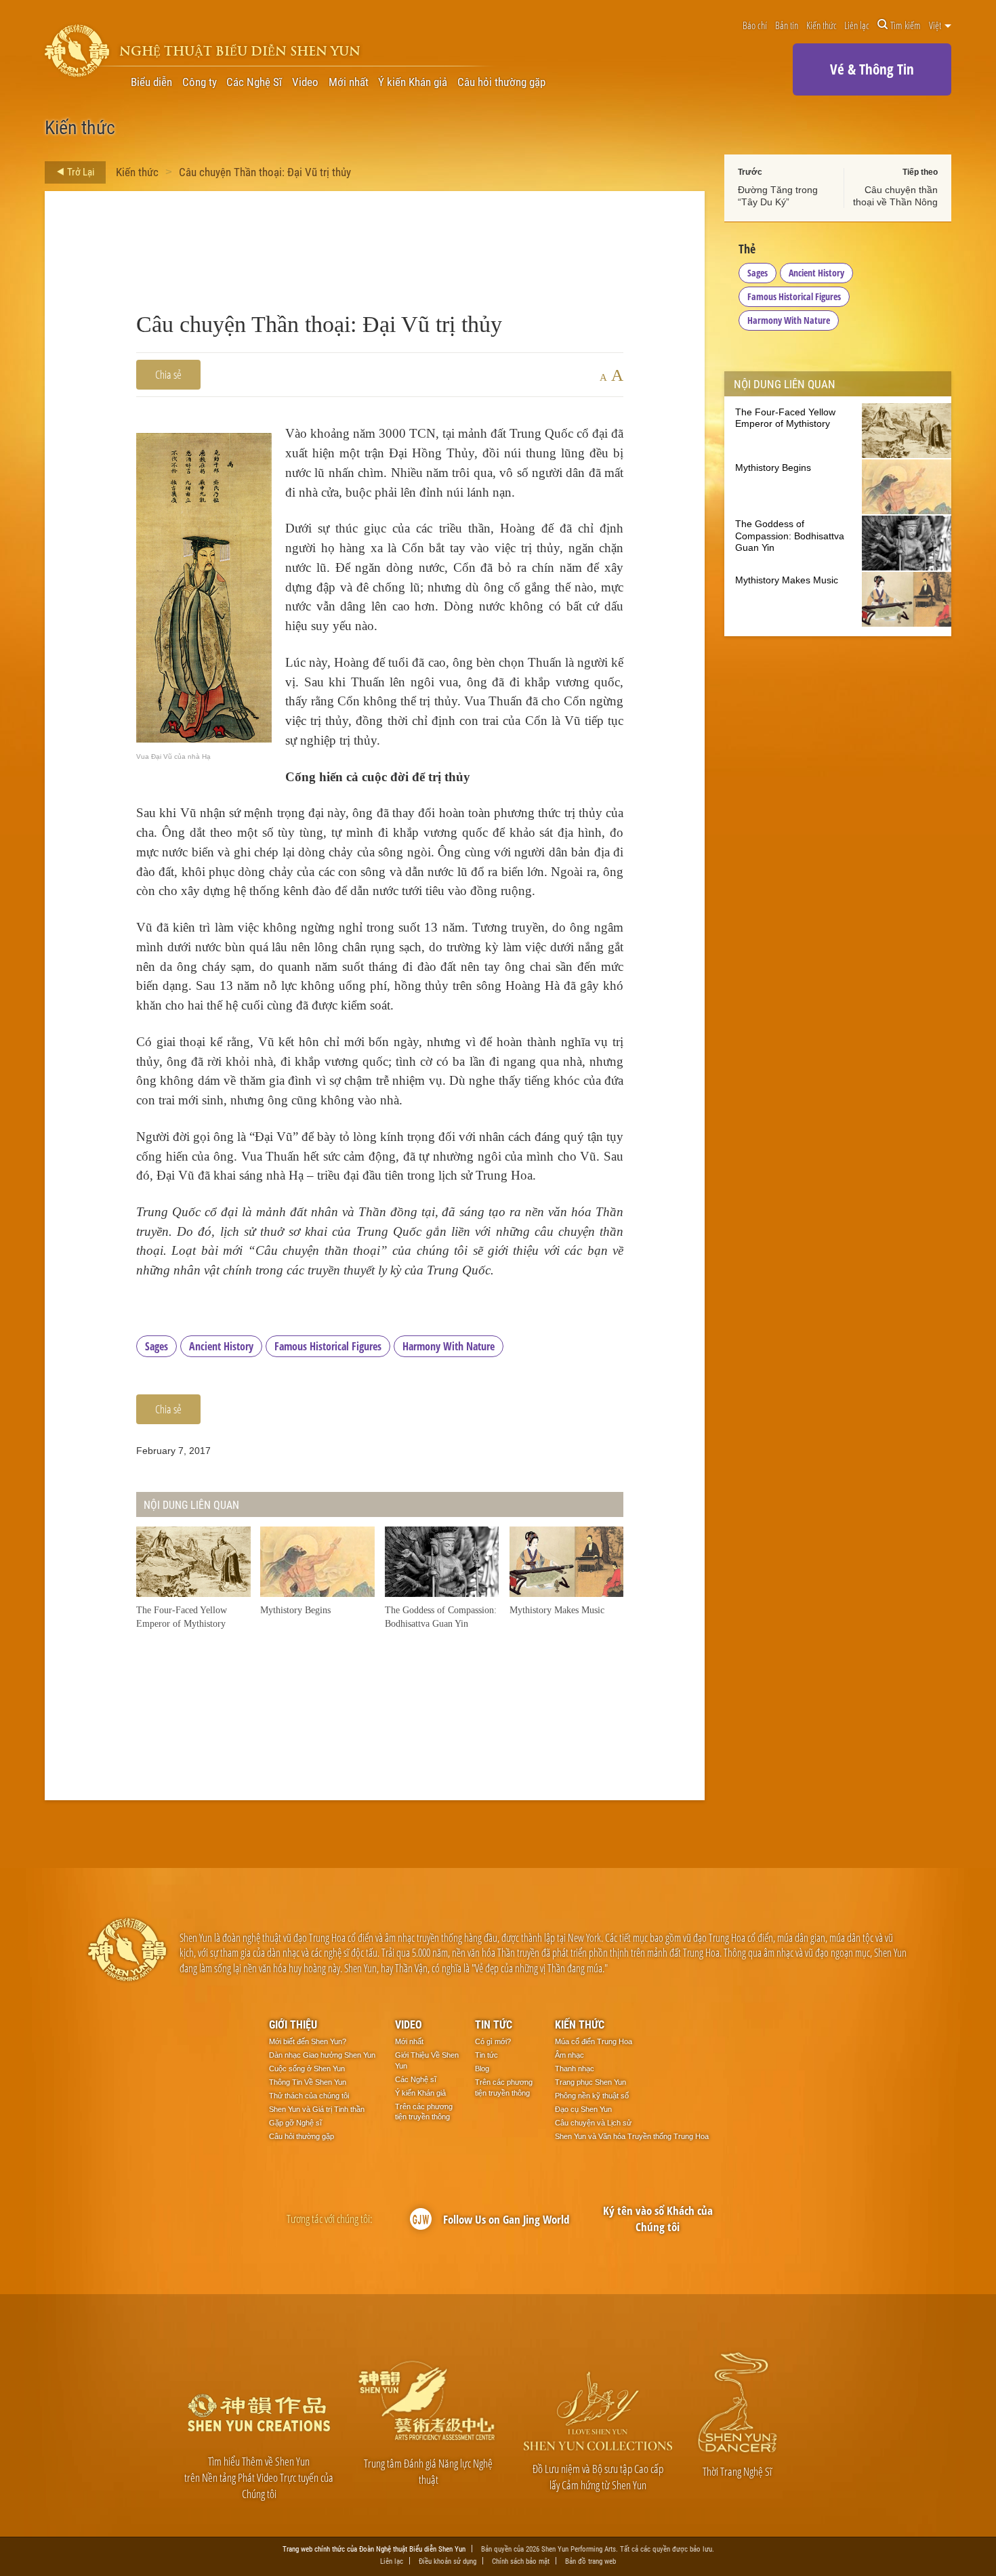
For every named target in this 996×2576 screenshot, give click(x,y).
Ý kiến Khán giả (413, 82)
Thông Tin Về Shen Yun (308, 2082)
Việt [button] (936, 25)
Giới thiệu (293, 2024)
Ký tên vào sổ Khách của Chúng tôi (658, 2219)
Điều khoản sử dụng (448, 2561)
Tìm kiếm (906, 25)
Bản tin (787, 25)
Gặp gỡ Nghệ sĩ (295, 2123)
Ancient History (221, 1346)
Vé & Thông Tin (872, 69)
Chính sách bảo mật (521, 2561)
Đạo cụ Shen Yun (583, 2109)
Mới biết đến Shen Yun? (308, 2041)
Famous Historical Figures (328, 1346)
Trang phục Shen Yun (590, 2082)
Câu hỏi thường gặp (501, 82)
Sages (157, 1346)
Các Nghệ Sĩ (254, 82)
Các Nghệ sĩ (416, 2079)
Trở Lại (80, 171)
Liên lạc (857, 25)
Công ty (200, 82)
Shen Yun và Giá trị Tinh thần (317, 2109)
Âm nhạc (569, 2055)
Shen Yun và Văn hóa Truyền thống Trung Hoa (632, 2136)
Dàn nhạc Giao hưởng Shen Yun (322, 2055)
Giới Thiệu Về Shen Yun (427, 2060)
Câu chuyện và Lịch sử (593, 2123)
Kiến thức (822, 25)
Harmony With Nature (449, 1346)
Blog (482, 2069)
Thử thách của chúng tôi (309, 2096)
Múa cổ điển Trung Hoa (594, 2041)
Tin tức (494, 2024)
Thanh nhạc (575, 2069)
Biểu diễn (151, 82)
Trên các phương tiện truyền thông (424, 2112)
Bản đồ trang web (590, 2561)
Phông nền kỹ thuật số (592, 2096)
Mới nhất (349, 82)
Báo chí (755, 25)
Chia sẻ (168, 374)
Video (305, 82)
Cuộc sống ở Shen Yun (307, 2069)
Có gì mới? (493, 2041)
